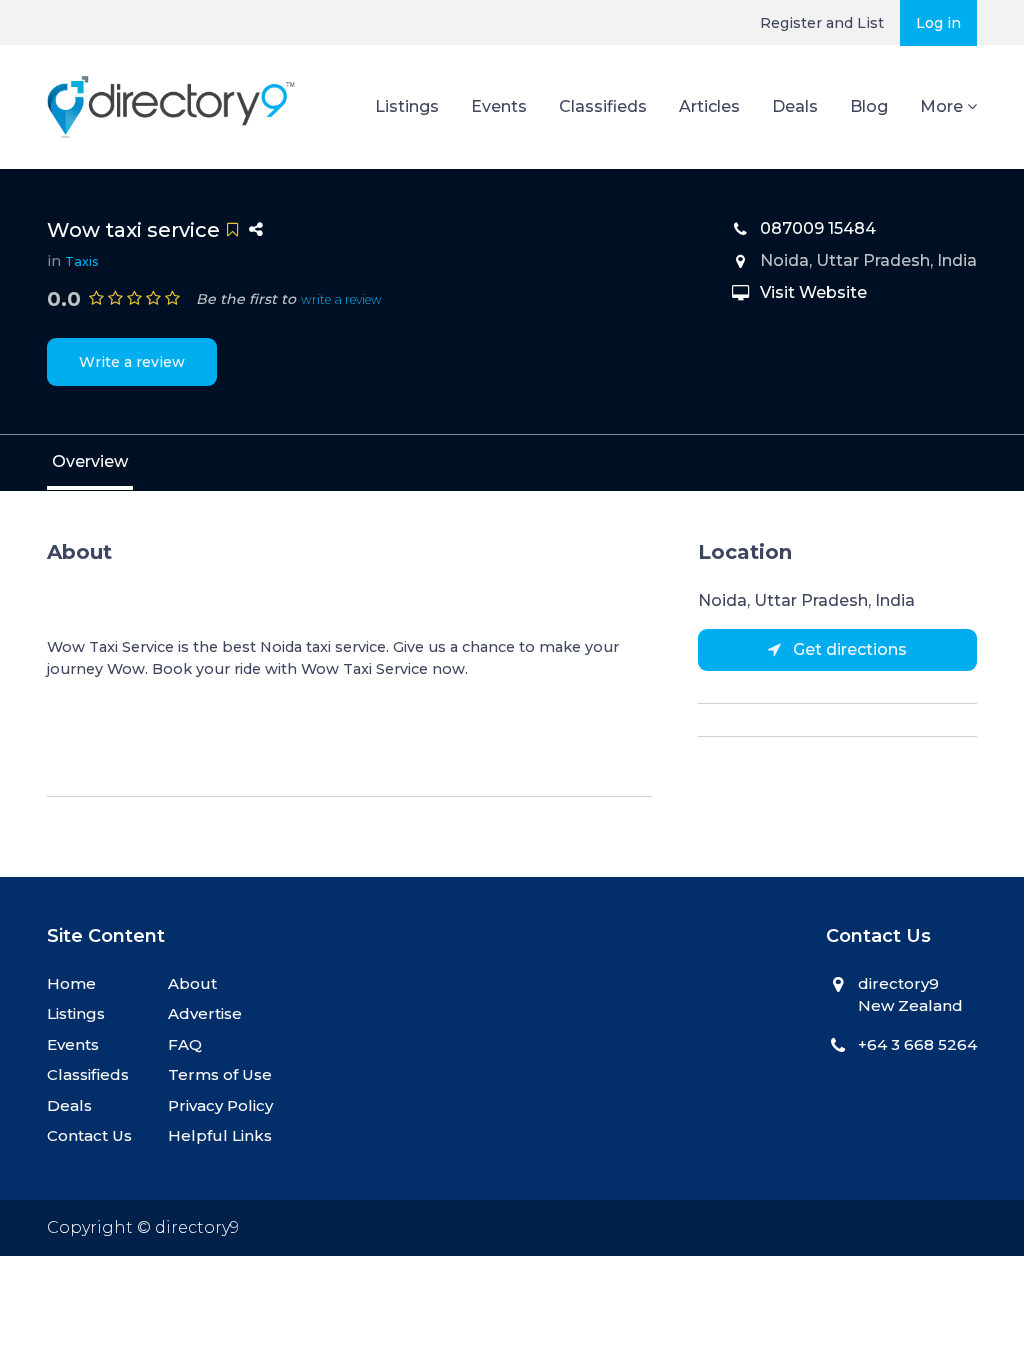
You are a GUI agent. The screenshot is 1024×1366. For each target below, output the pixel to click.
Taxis (82, 261)
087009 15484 (818, 228)
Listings (407, 106)
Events (499, 106)
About (192, 983)
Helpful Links (220, 1135)
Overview (90, 461)
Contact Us (89, 1135)
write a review (341, 299)
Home (71, 983)
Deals (795, 106)
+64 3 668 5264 (917, 1044)
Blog (869, 106)
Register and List (822, 23)
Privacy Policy (220, 1105)
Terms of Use (220, 1074)
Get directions (848, 649)
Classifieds (603, 106)
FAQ (185, 1044)
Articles (709, 106)
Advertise (205, 1013)
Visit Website (813, 292)
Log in (938, 23)
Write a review (132, 362)
